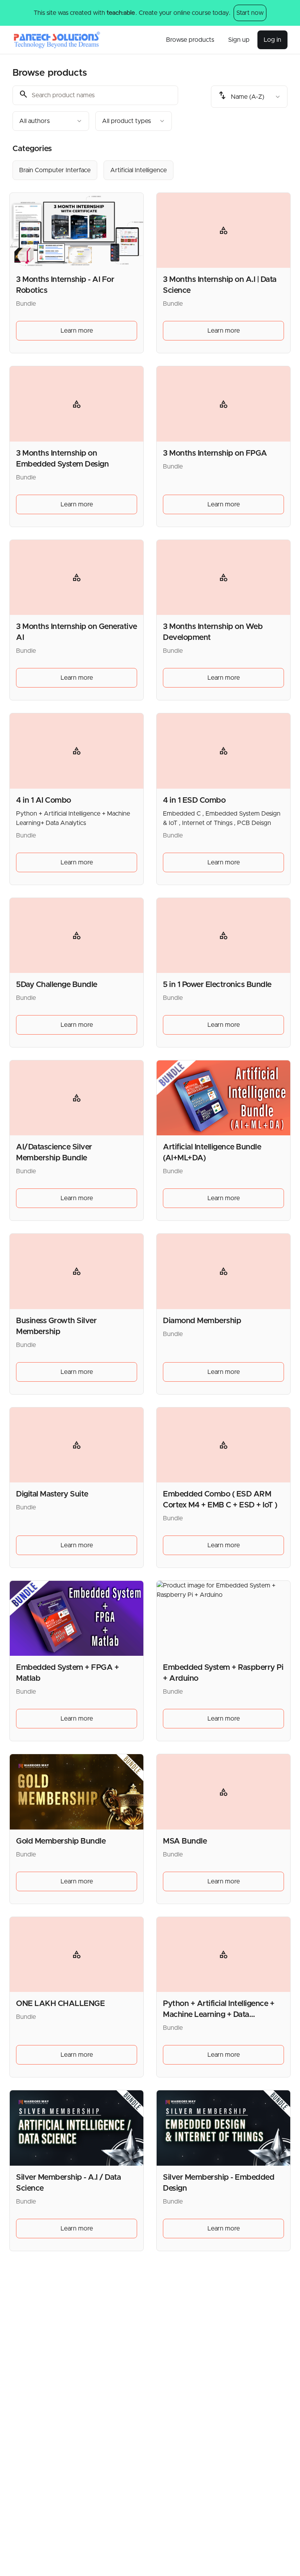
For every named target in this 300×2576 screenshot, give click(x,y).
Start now (250, 13)
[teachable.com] (121, 13)
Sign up (239, 40)
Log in (272, 40)
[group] (150, 170)
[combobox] (51, 121)
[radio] (55, 170)
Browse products (190, 40)
